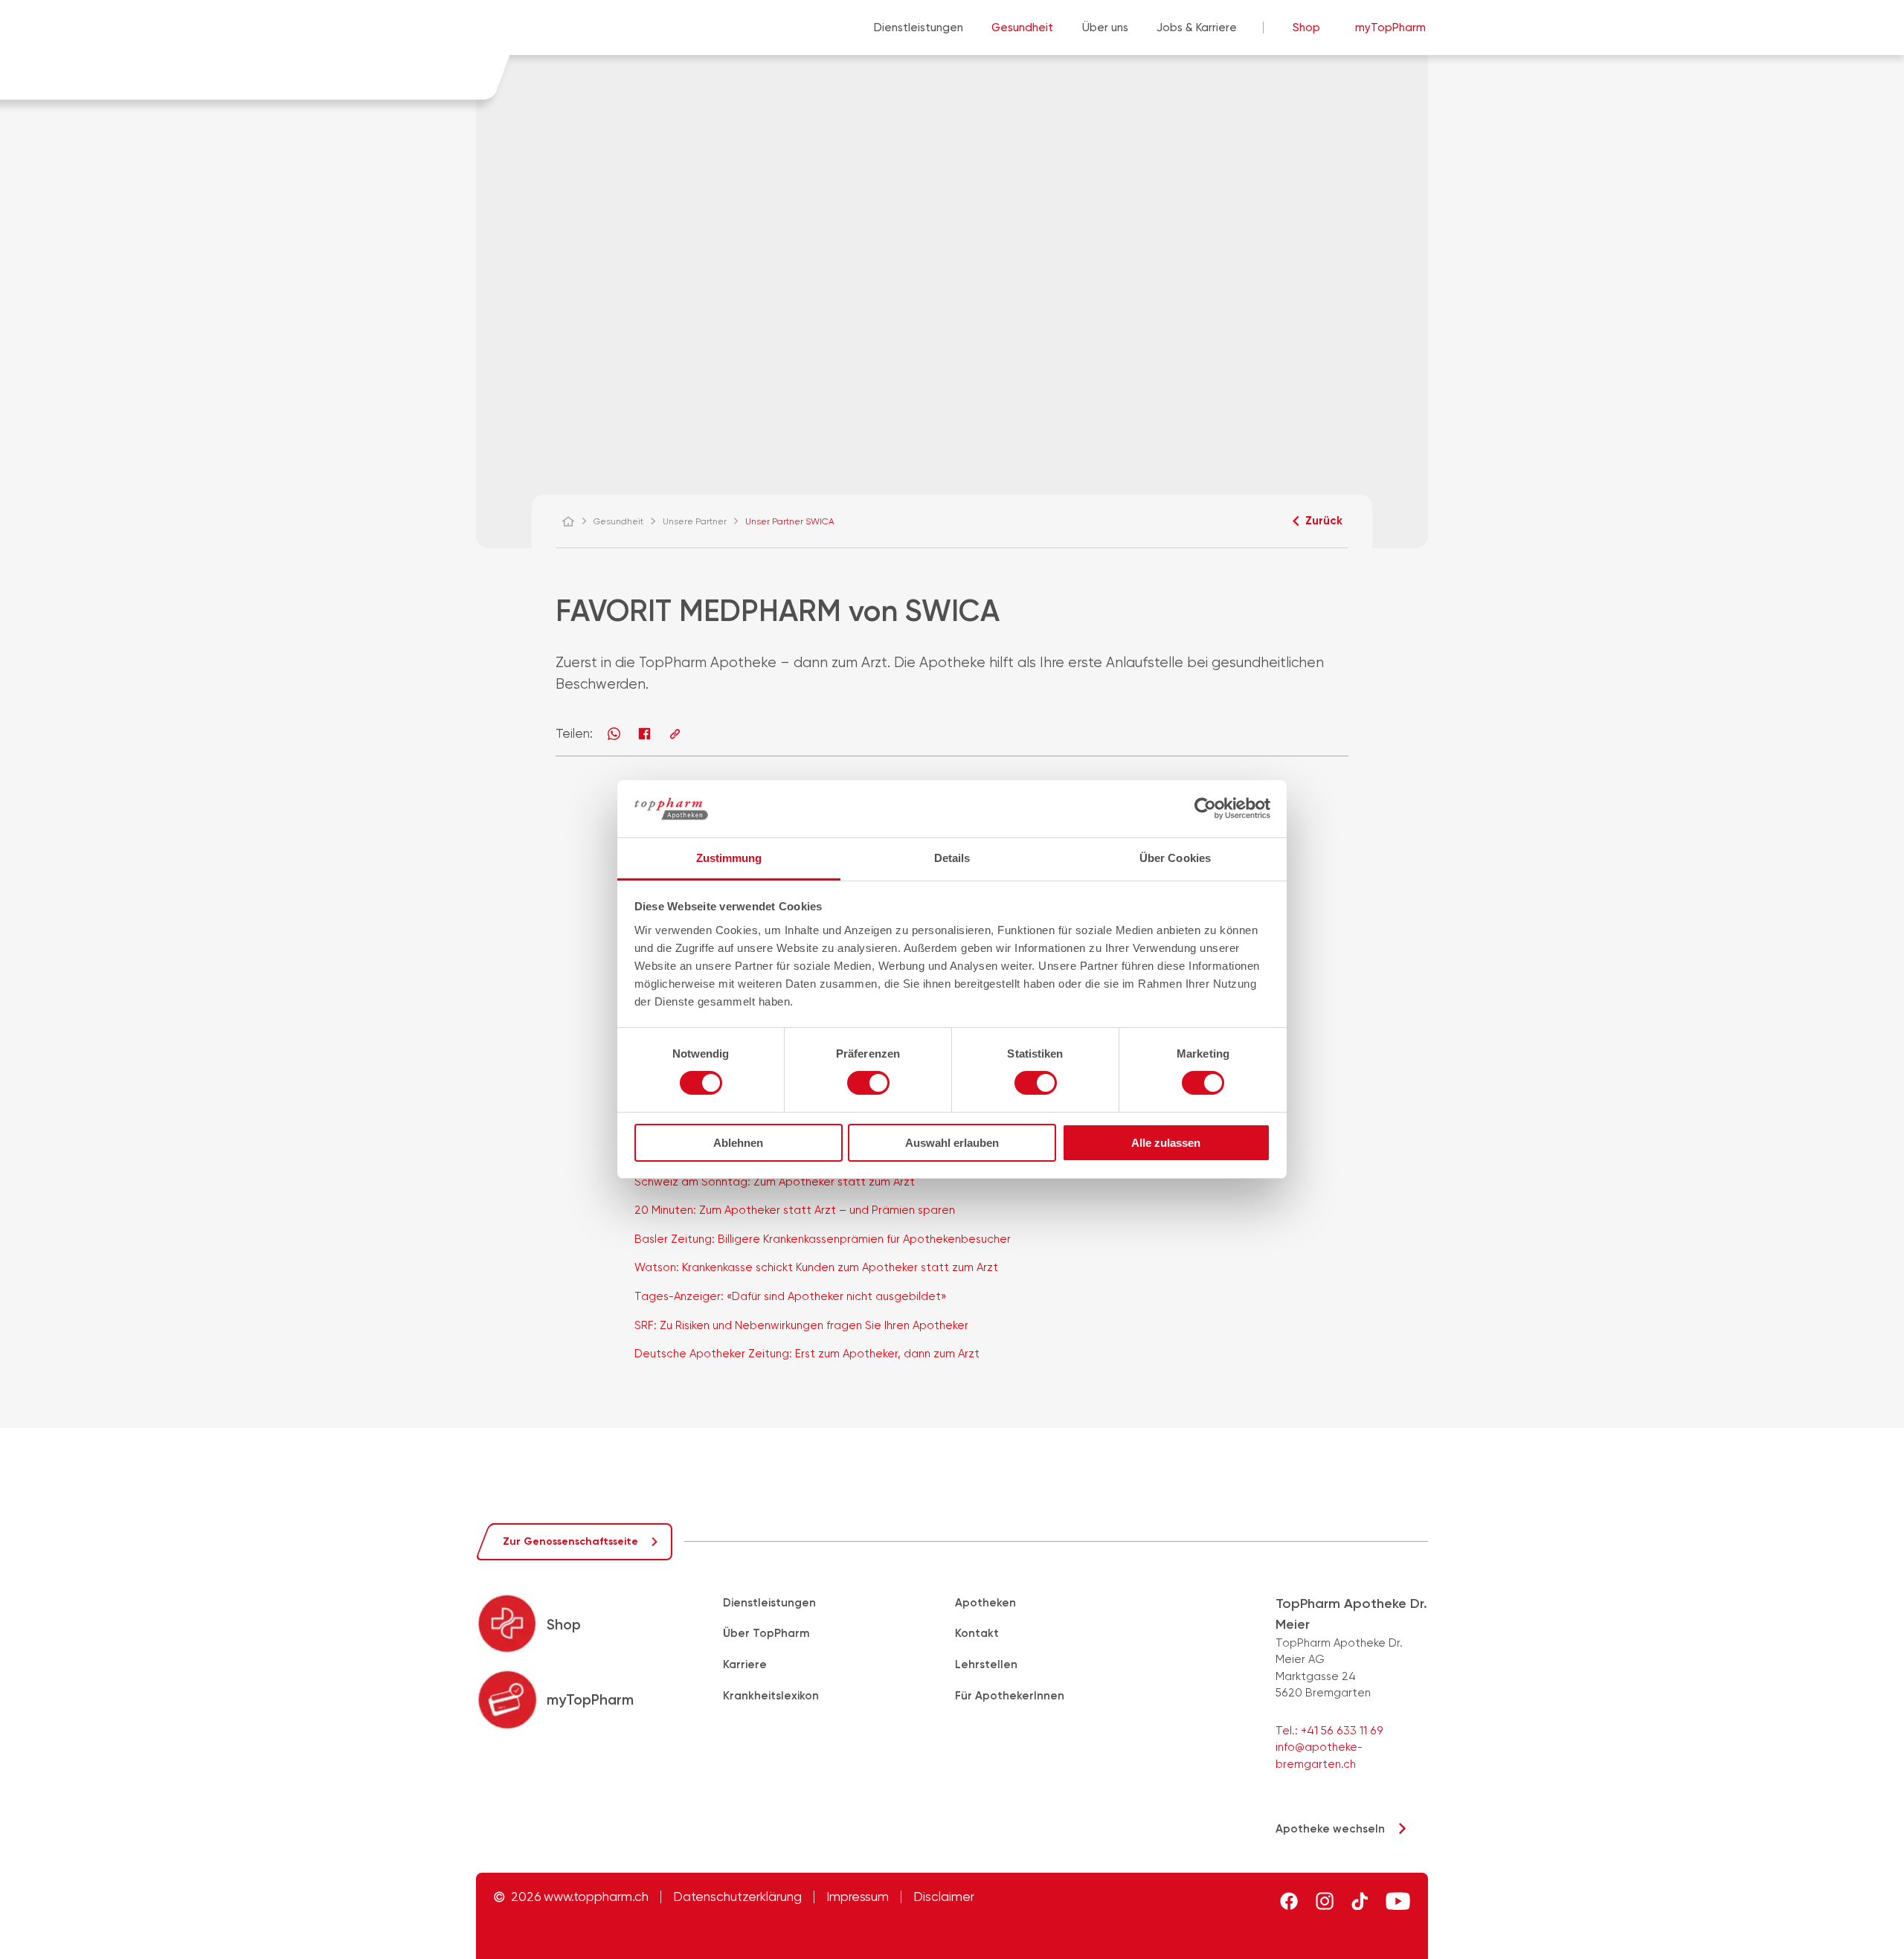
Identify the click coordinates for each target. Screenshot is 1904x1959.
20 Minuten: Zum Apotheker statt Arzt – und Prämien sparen (795, 1210)
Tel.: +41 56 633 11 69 (1329, 1731)
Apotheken (985, 1603)
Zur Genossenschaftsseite (570, 1541)
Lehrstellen (986, 1664)
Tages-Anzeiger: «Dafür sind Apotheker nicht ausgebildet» (790, 1296)
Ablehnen (738, 1143)
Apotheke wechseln (1330, 1829)
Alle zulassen (1166, 1143)
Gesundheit (1022, 28)
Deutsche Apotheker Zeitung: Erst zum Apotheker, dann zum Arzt (807, 1354)
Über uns (1105, 28)
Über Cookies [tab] (1175, 858)
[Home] (575, 521)
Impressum (858, 1897)
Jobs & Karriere (1197, 28)
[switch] (868, 1083)
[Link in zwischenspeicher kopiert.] (675, 734)
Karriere (745, 1664)
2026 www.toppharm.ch (580, 1897)
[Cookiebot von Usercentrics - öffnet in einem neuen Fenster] (1205, 808)
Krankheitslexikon (771, 1696)
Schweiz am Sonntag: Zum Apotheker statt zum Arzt (775, 1182)
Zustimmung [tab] (729, 858)
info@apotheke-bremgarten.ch (1319, 1756)
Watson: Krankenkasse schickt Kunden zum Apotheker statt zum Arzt (816, 1267)
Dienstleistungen (919, 28)
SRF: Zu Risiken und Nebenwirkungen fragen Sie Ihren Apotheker (801, 1325)
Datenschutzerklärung (737, 1897)
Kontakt (977, 1633)
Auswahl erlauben (952, 1143)
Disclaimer (944, 1897)
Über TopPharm (766, 1633)
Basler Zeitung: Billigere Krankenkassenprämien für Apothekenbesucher (823, 1239)
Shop (1306, 28)
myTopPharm (1390, 28)
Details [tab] (952, 858)
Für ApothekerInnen (1010, 1696)
